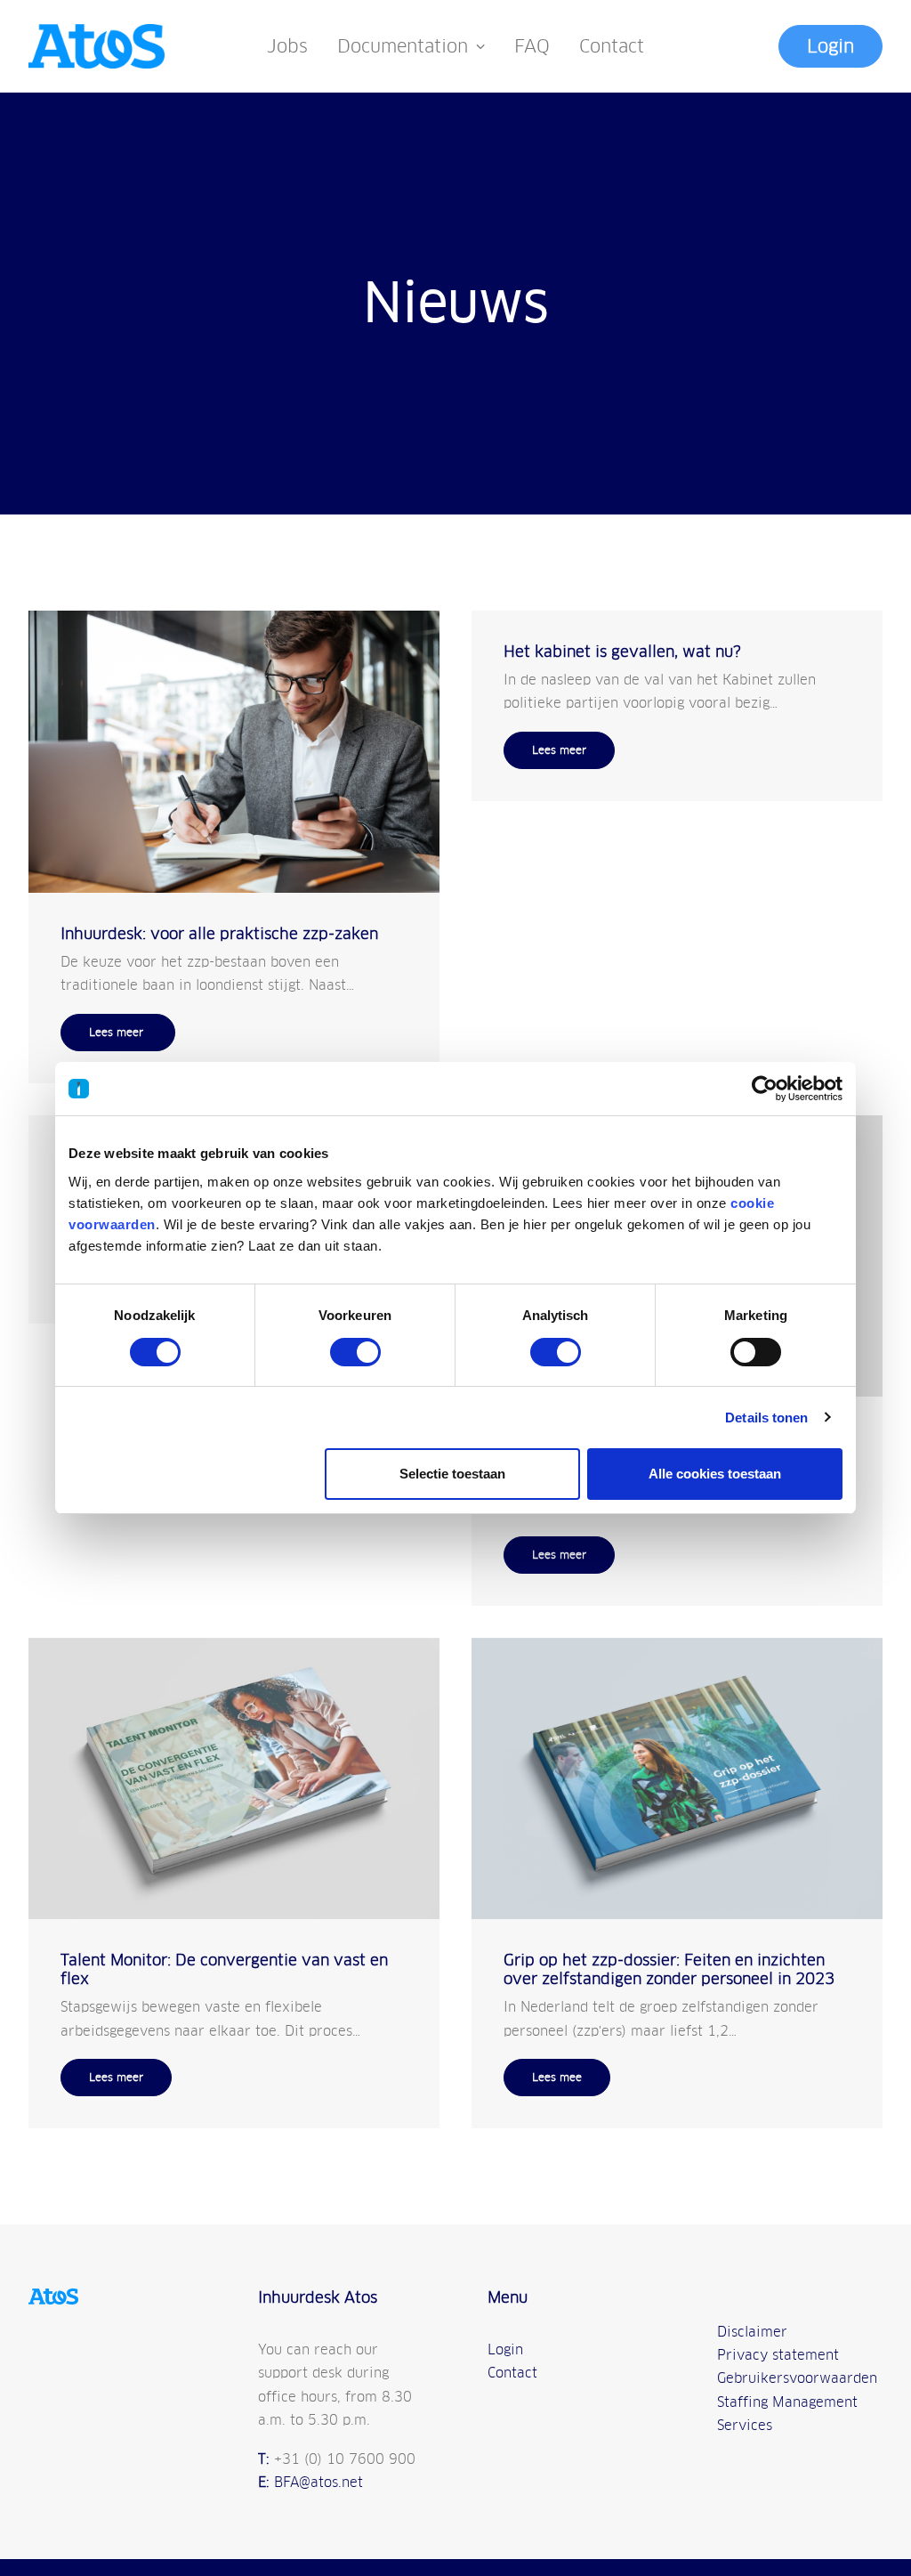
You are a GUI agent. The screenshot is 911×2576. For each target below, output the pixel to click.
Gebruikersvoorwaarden (797, 2378)
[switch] (355, 1352)
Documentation (403, 46)
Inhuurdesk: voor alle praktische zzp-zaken (219, 934)
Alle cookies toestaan (715, 1474)
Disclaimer (752, 2332)
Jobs (287, 46)
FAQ (532, 46)
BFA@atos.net (318, 2482)
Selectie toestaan (452, 1474)
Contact (612, 46)
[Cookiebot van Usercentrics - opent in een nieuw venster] (765, 1089)
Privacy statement (778, 2355)
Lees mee (557, 2078)
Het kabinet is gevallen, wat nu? (622, 652)
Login (505, 2349)
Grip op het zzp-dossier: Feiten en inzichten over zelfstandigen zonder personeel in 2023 (669, 1969)
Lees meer (118, 1033)
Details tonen (766, 1418)
